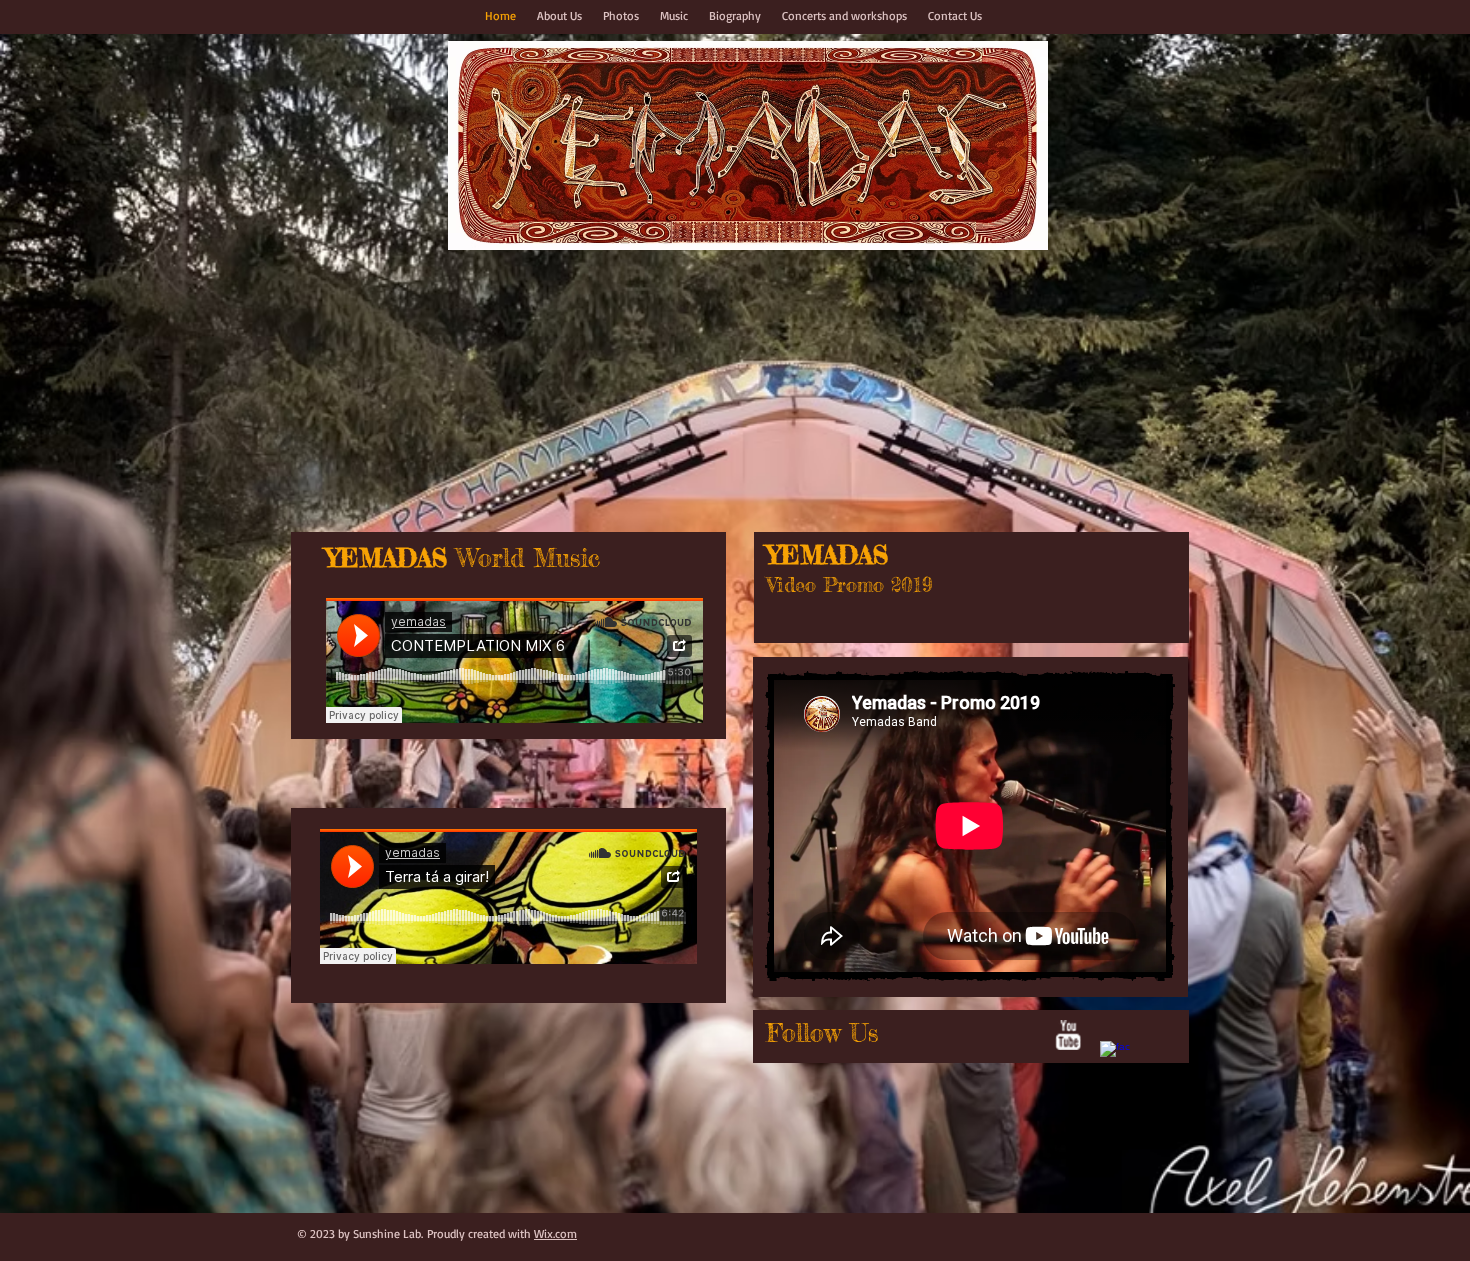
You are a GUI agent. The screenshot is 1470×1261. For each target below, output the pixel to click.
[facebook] (1115, 1056)
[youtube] (1068, 1035)
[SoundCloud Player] (514, 660)
